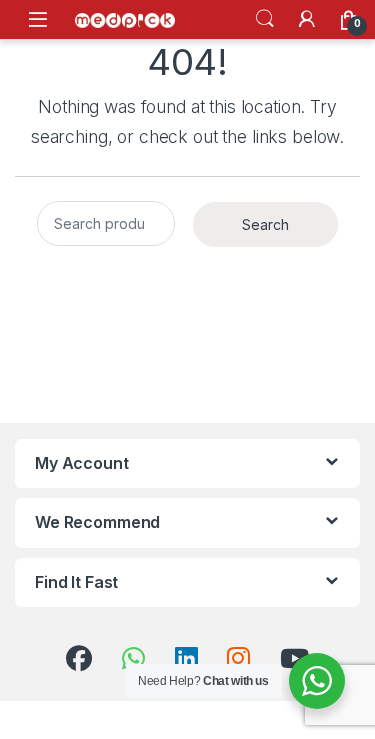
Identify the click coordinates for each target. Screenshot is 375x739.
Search (265, 19)
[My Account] (307, 19)
